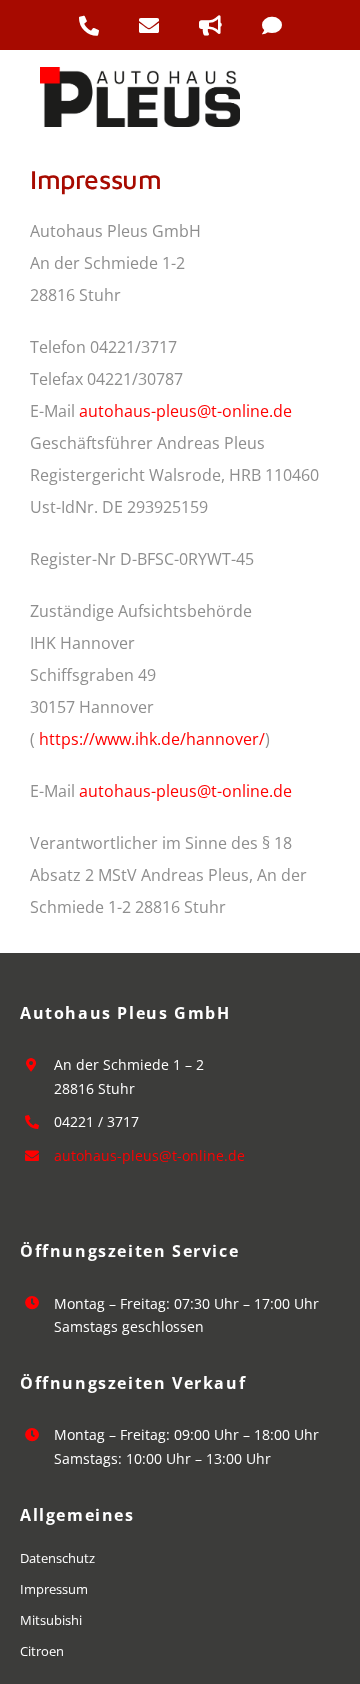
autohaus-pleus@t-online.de (185, 411)
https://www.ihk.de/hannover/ (152, 739)
